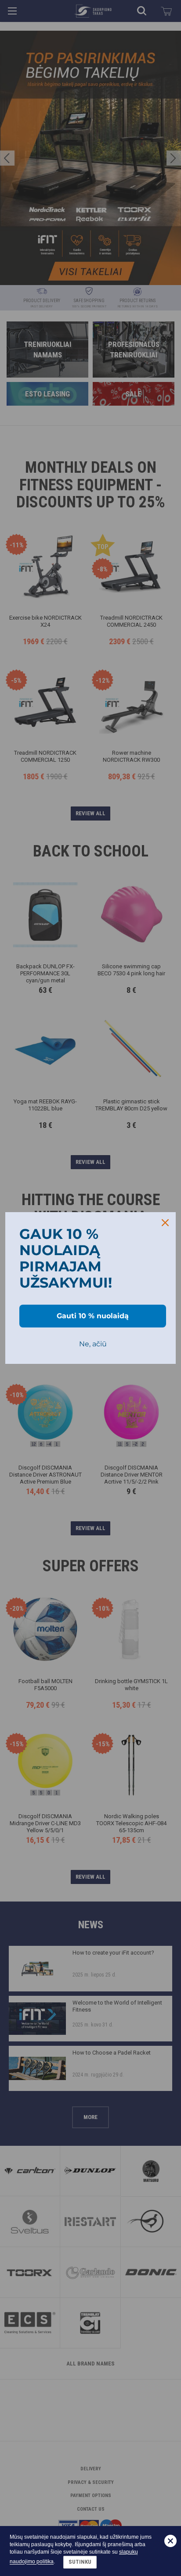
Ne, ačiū (93, 1344)
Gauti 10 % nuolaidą (93, 1316)
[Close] (165, 1223)
